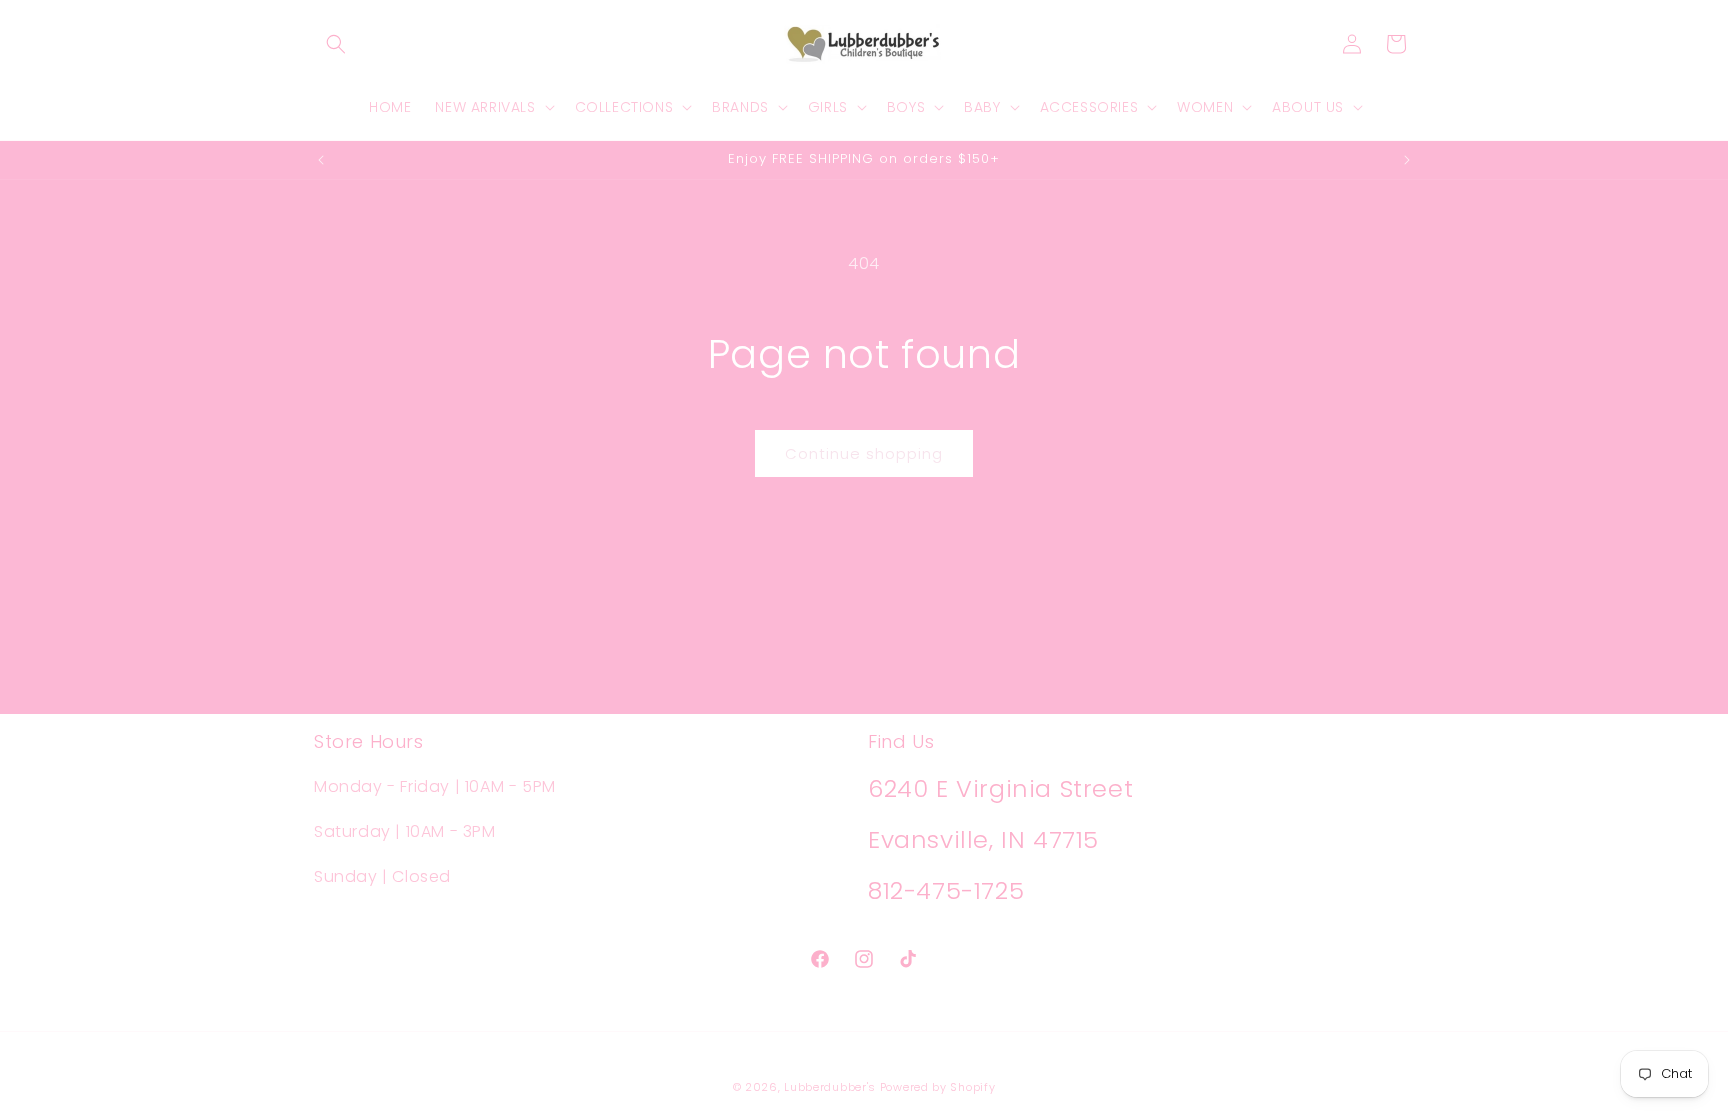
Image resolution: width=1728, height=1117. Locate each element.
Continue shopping (864, 453)
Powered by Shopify (938, 1087)
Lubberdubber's (830, 1087)
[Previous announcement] (321, 160)
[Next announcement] (1407, 160)
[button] (336, 44)
